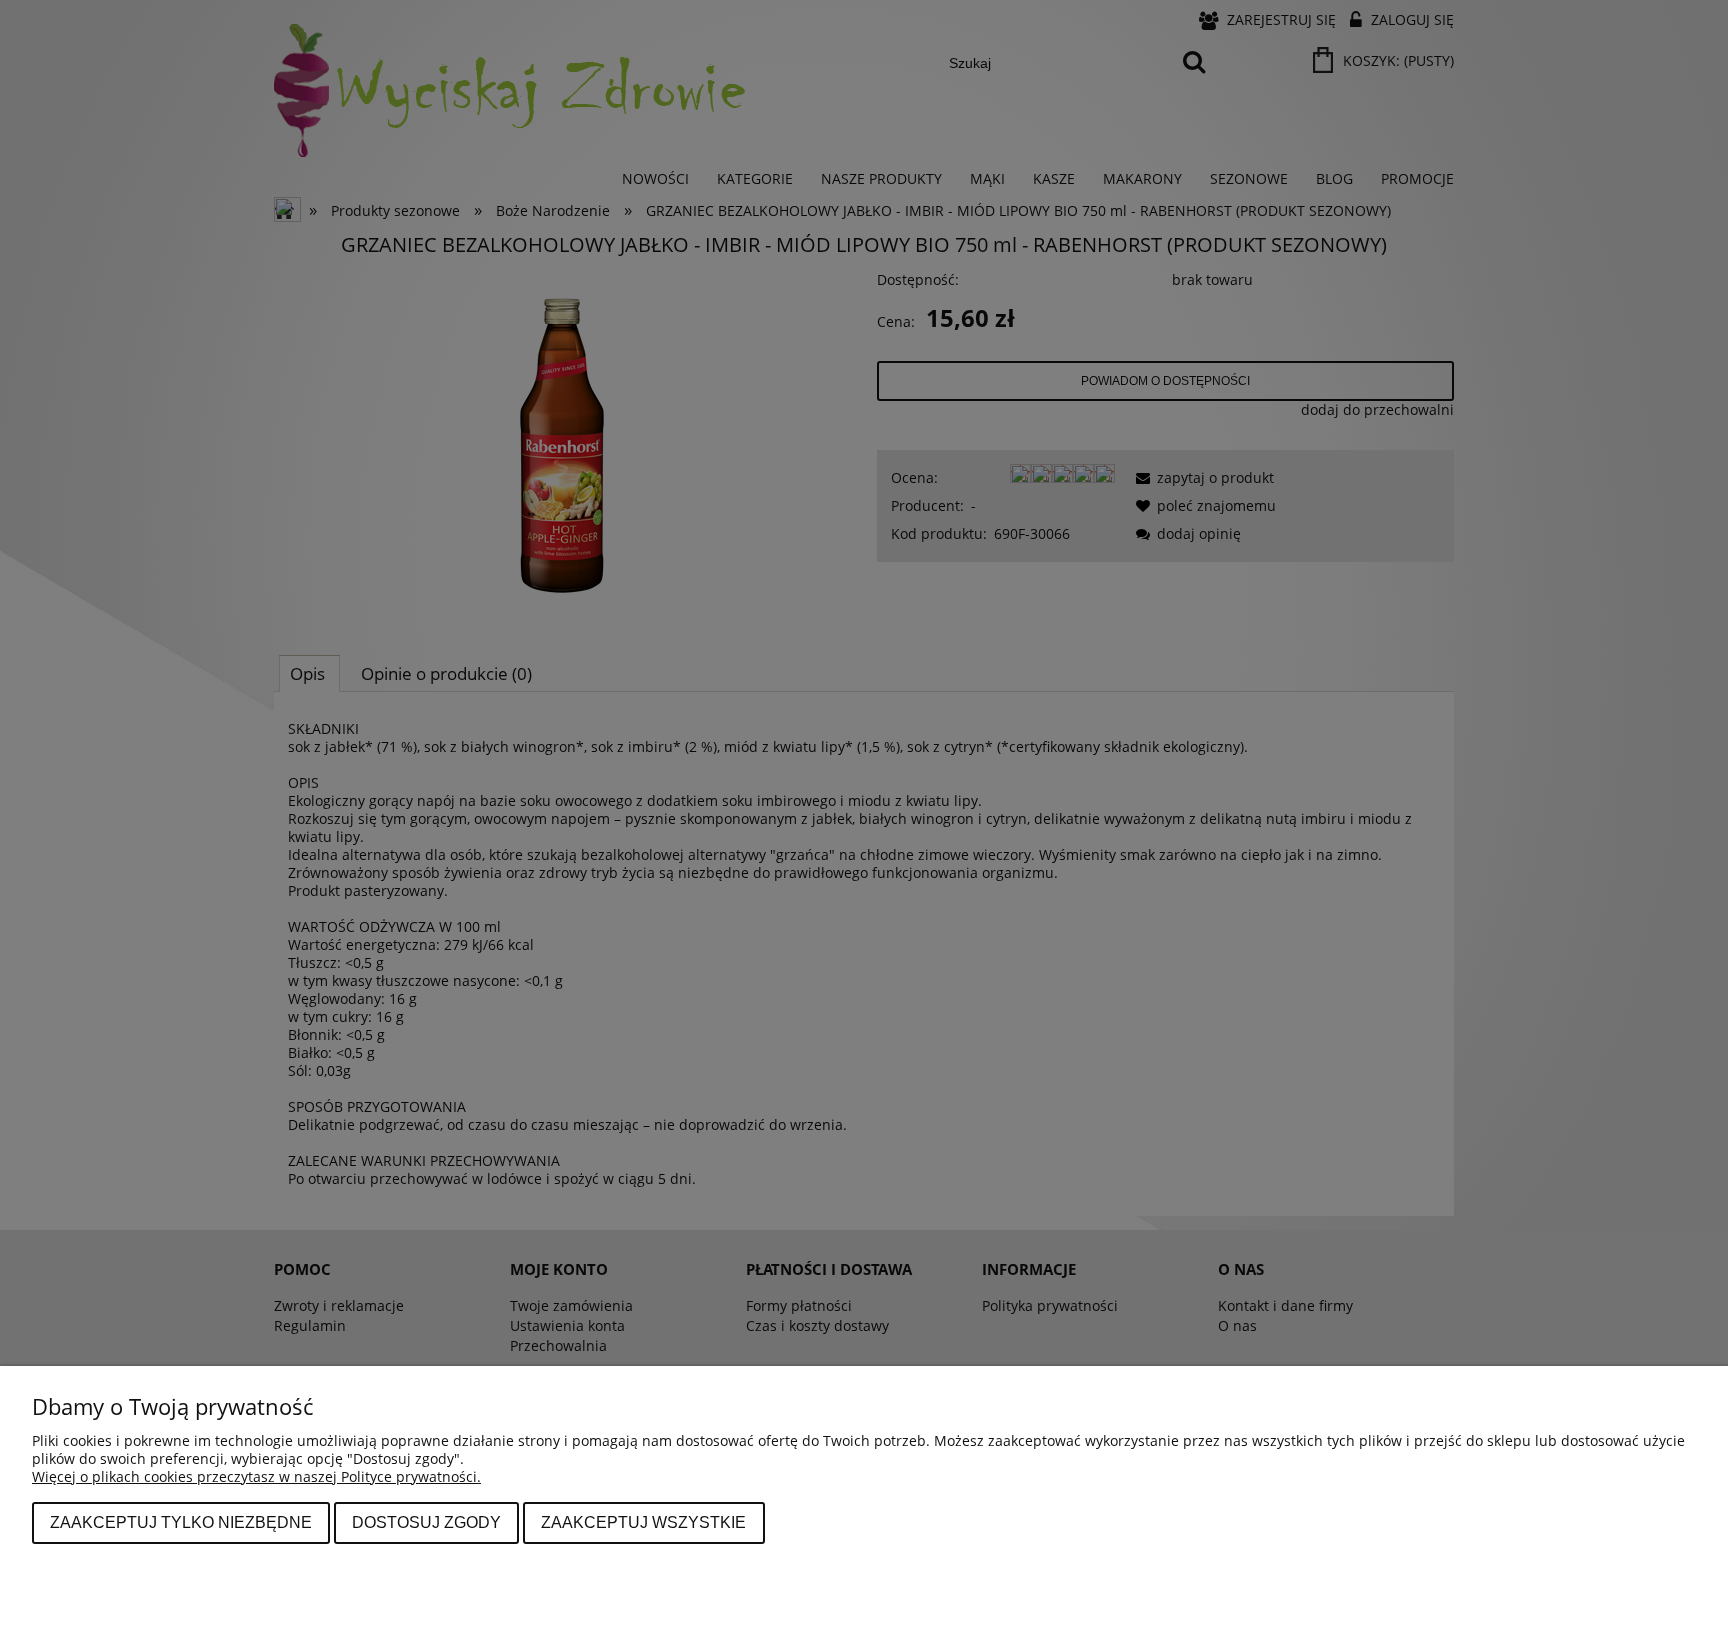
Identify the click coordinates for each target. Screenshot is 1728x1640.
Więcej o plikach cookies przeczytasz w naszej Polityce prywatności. (256, 1476)
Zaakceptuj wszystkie (643, 1522)
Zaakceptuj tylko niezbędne (181, 1522)
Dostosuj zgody (426, 1522)
